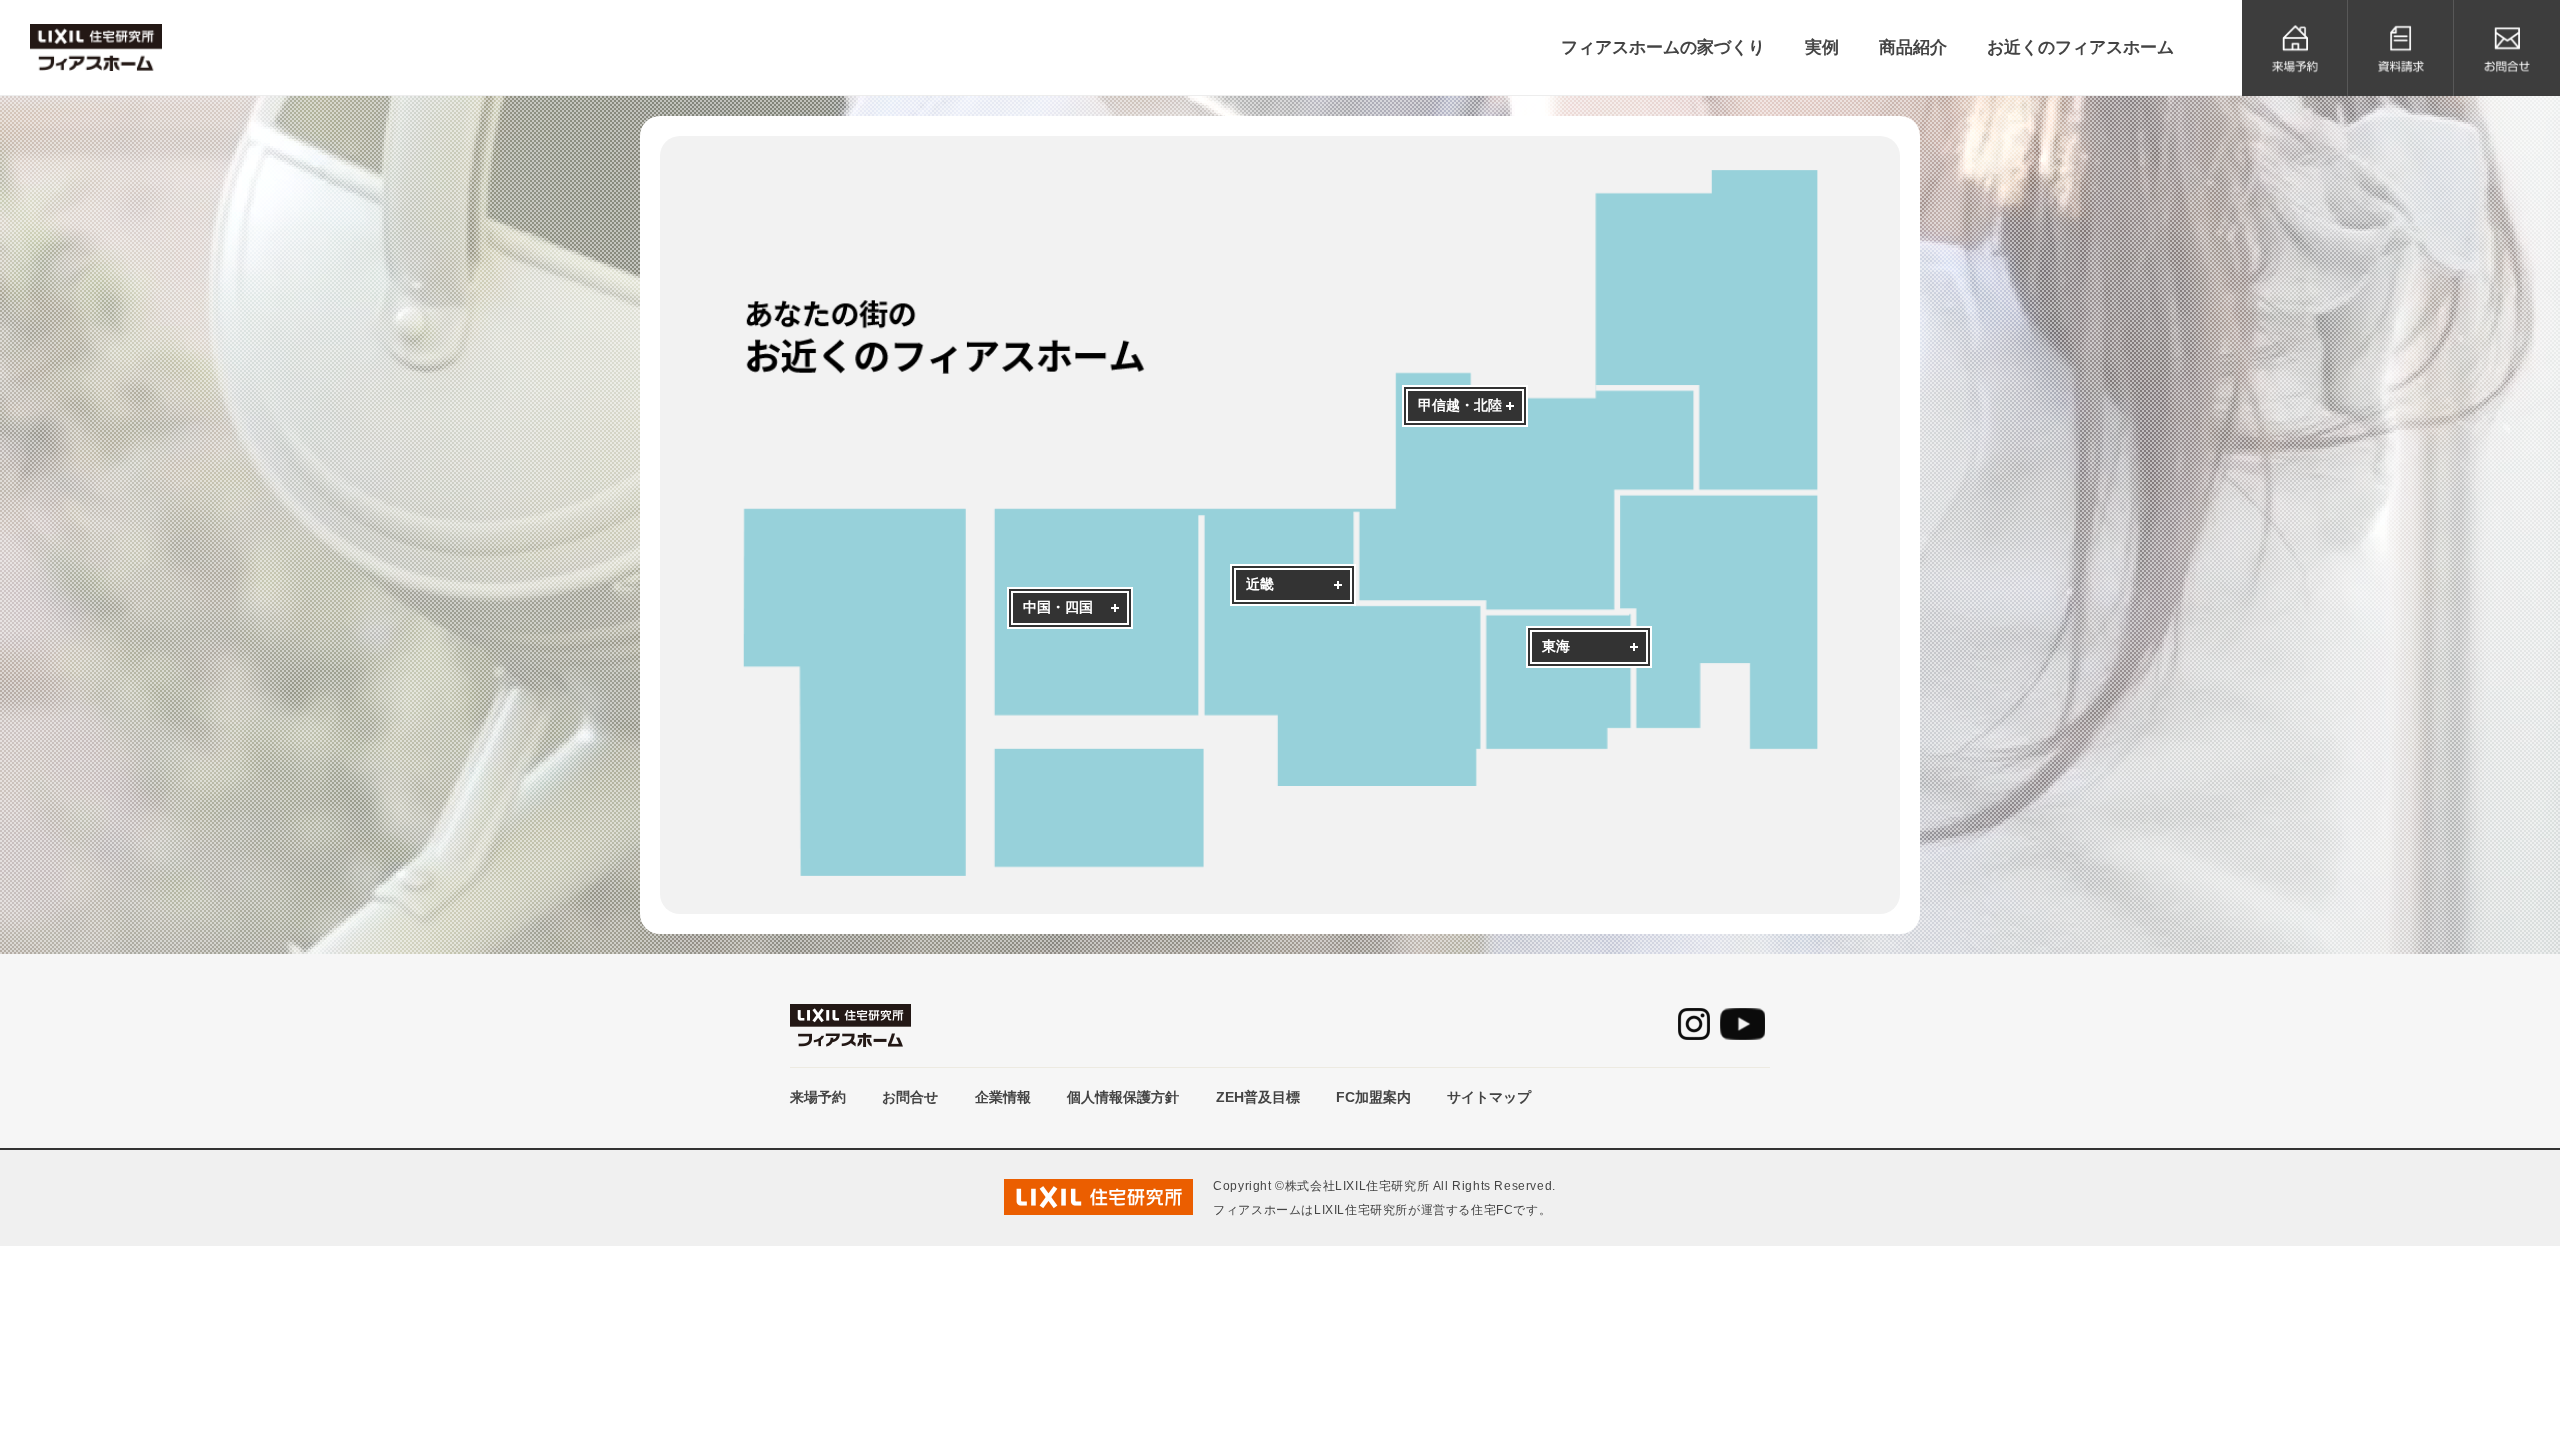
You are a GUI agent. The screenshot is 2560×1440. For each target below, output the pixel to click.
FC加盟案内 (1373, 1097)
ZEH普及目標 (1258, 1097)
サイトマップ (1489, 1097)
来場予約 (818, 1097)
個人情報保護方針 (1123, 1097)
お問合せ (910, 1097)
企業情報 (1003, 1097)
